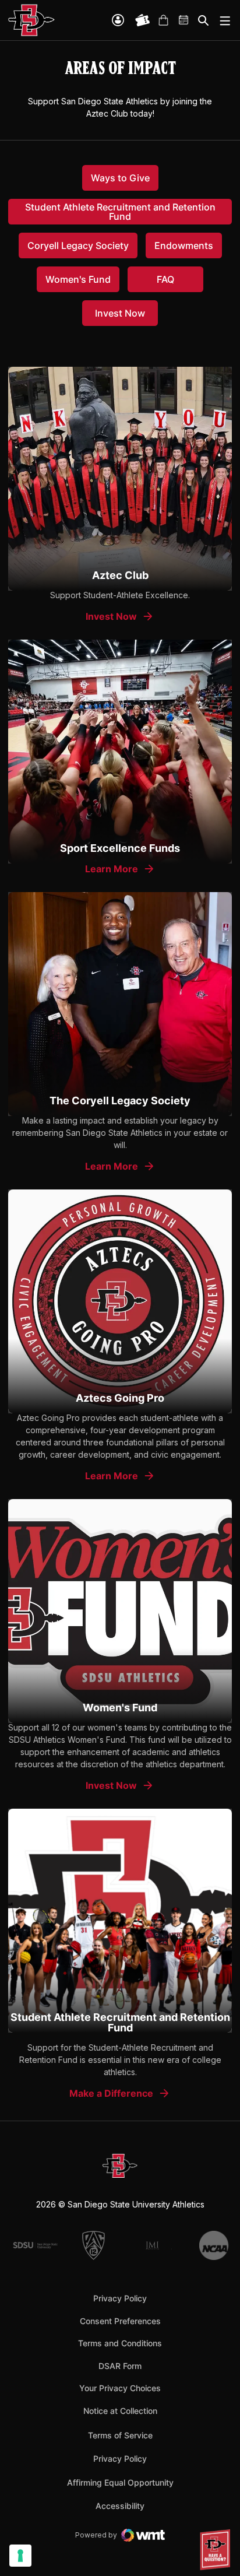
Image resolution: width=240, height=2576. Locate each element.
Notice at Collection (120, 2411)
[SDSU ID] (118, 20)
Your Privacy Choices (120, 2388)
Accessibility (120, 2505)
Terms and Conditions (120, 2343)
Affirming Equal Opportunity (120, 2482)
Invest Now (120, 617)
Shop (163, 20)
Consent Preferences (120, 2321)
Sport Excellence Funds (120, 848)
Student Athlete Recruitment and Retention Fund (120, 2022)
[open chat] (217, 2550)
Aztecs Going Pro (120, 1398)
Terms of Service (120, 2435)
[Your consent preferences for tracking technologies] (20, 2556)
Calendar (184, 20)
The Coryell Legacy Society (120, 1101)
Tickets (143, 20)
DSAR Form (120, 2366)
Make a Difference (111, 2093)
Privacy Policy (120, 2298)
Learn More (120, 869)
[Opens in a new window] (120, 479)
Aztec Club (120, 575)
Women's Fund (120, 1708)
